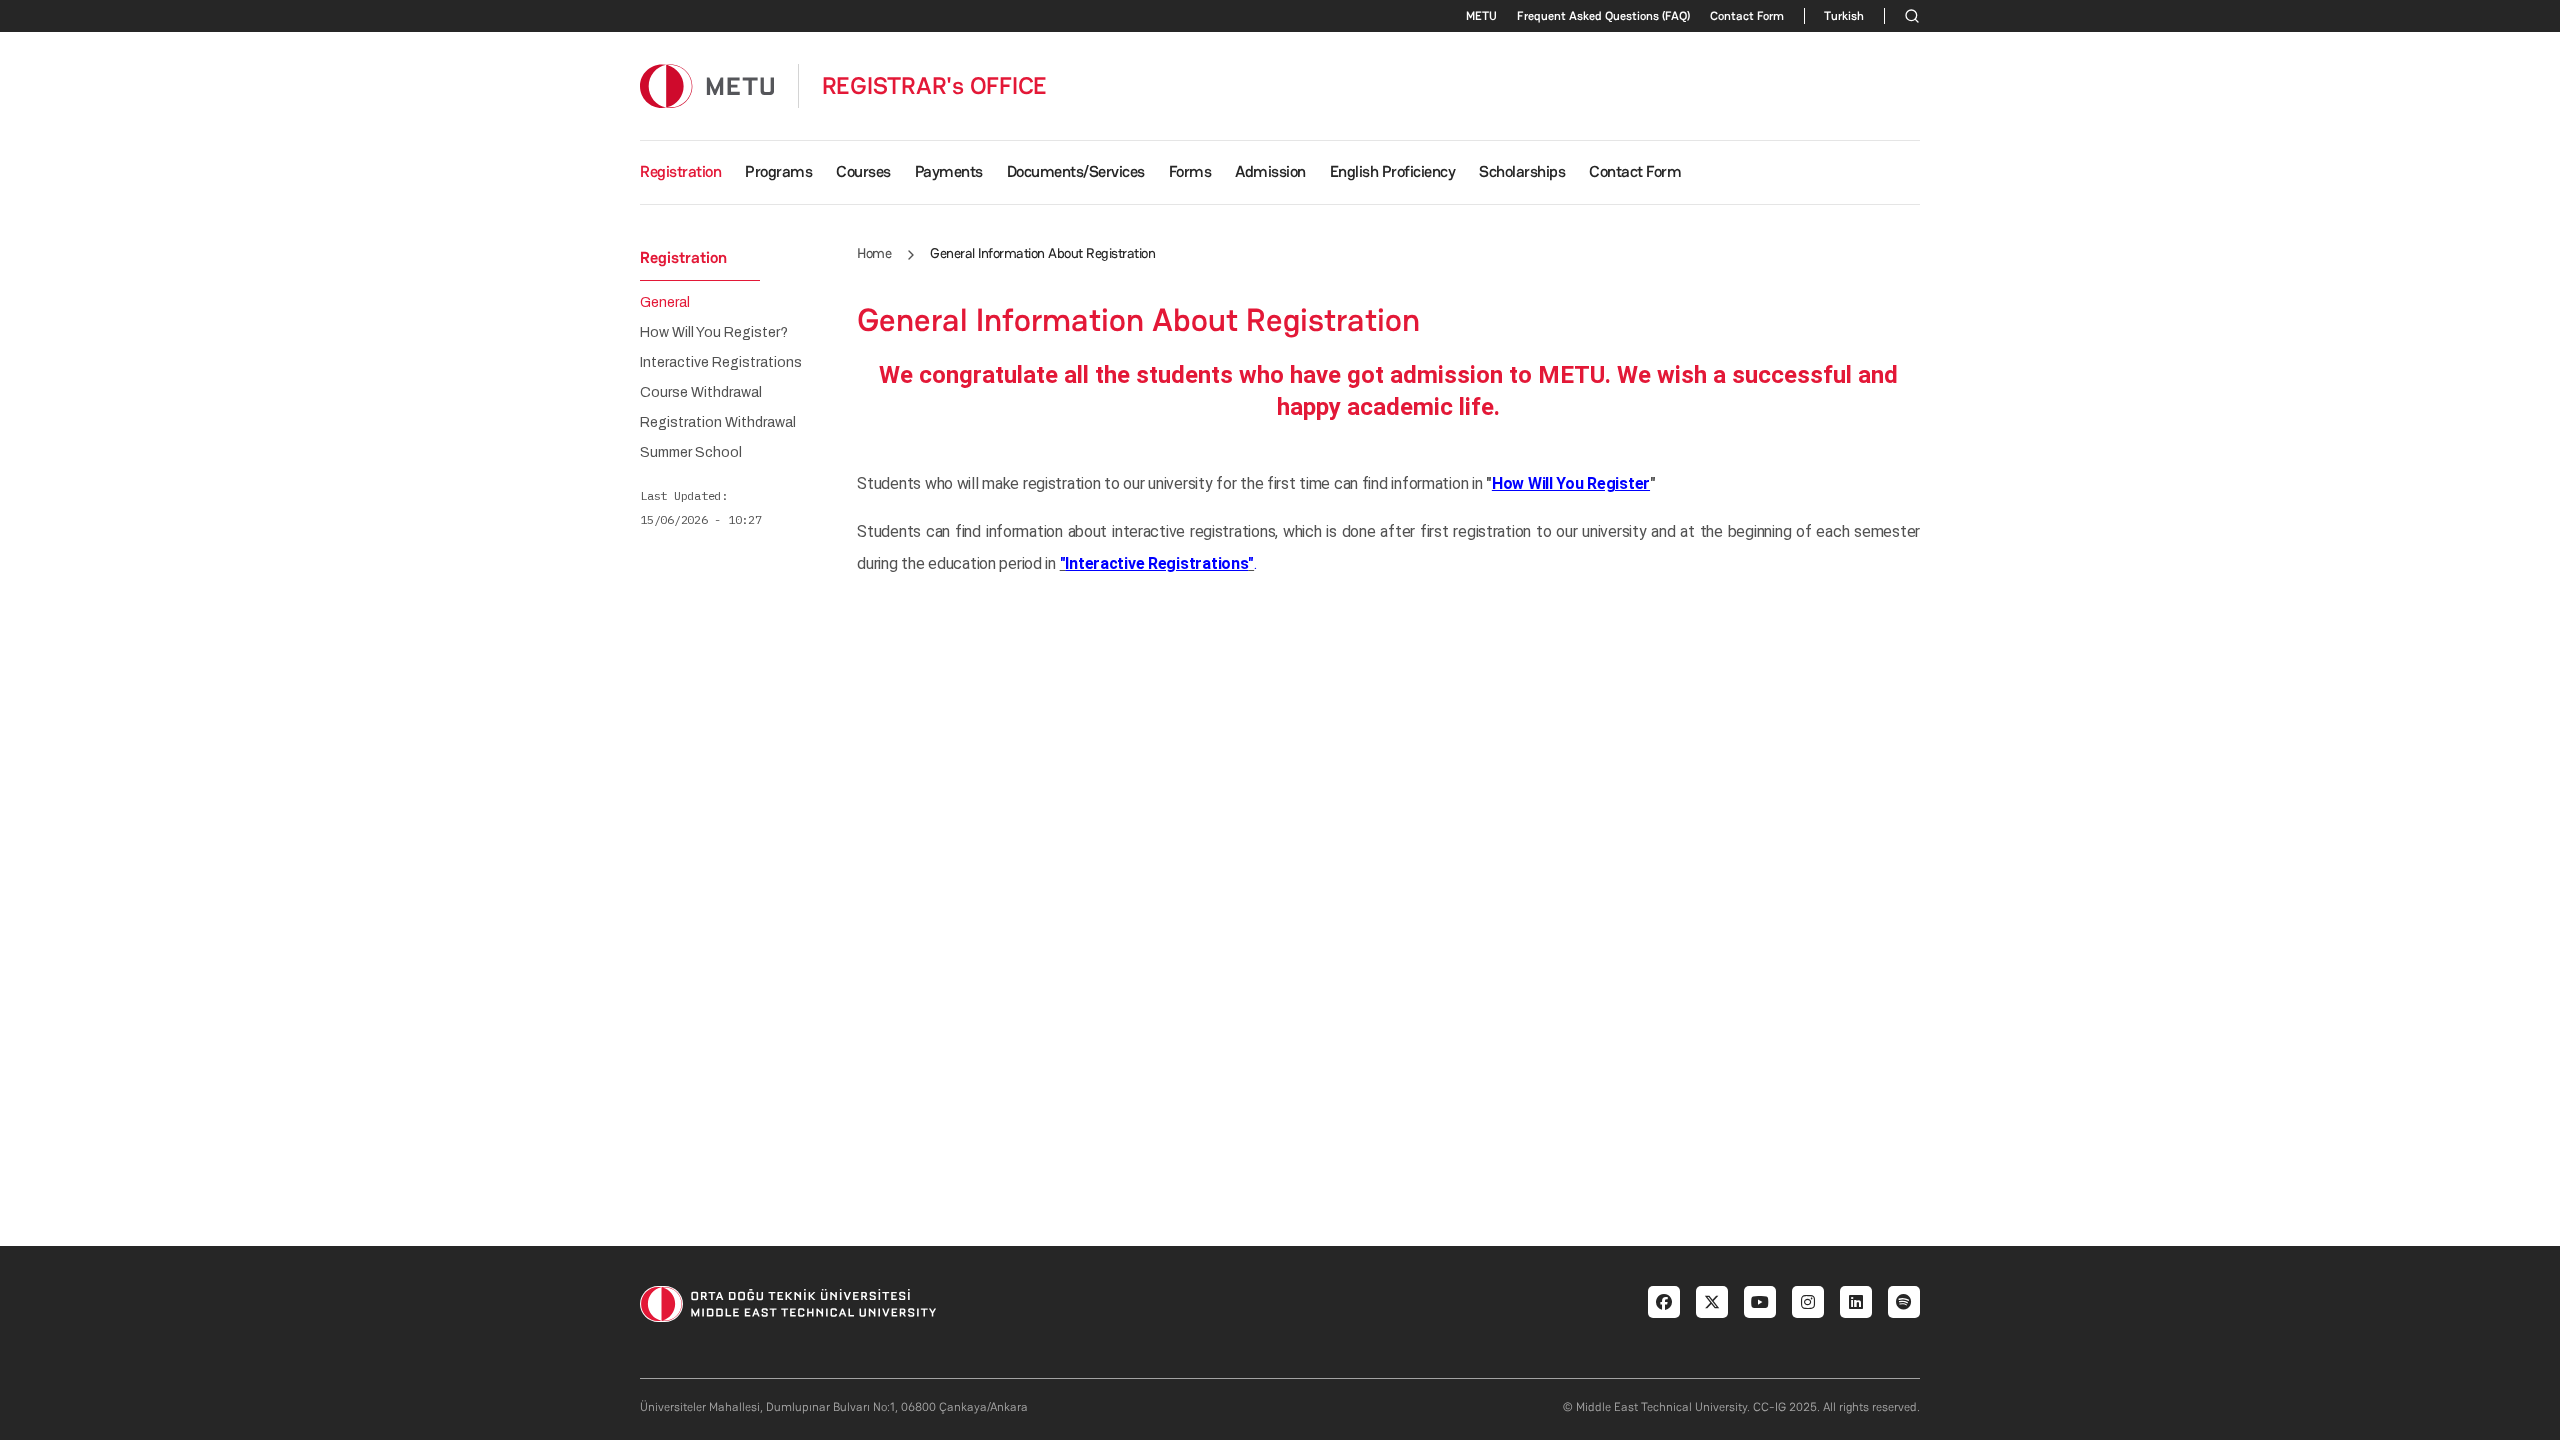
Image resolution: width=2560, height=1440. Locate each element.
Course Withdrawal (701, 393)
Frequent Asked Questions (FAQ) (1603, 16)
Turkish (1844, 16)
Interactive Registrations (721, 363)
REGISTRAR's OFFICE (935, 86)
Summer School (691, 453)
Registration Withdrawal (718, 423)
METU (1481, 16)
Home (874, 253)
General (665, 303)
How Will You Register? (714, 333)
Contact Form (1747, 16)
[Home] (707, 85)
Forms (1190, 171)
